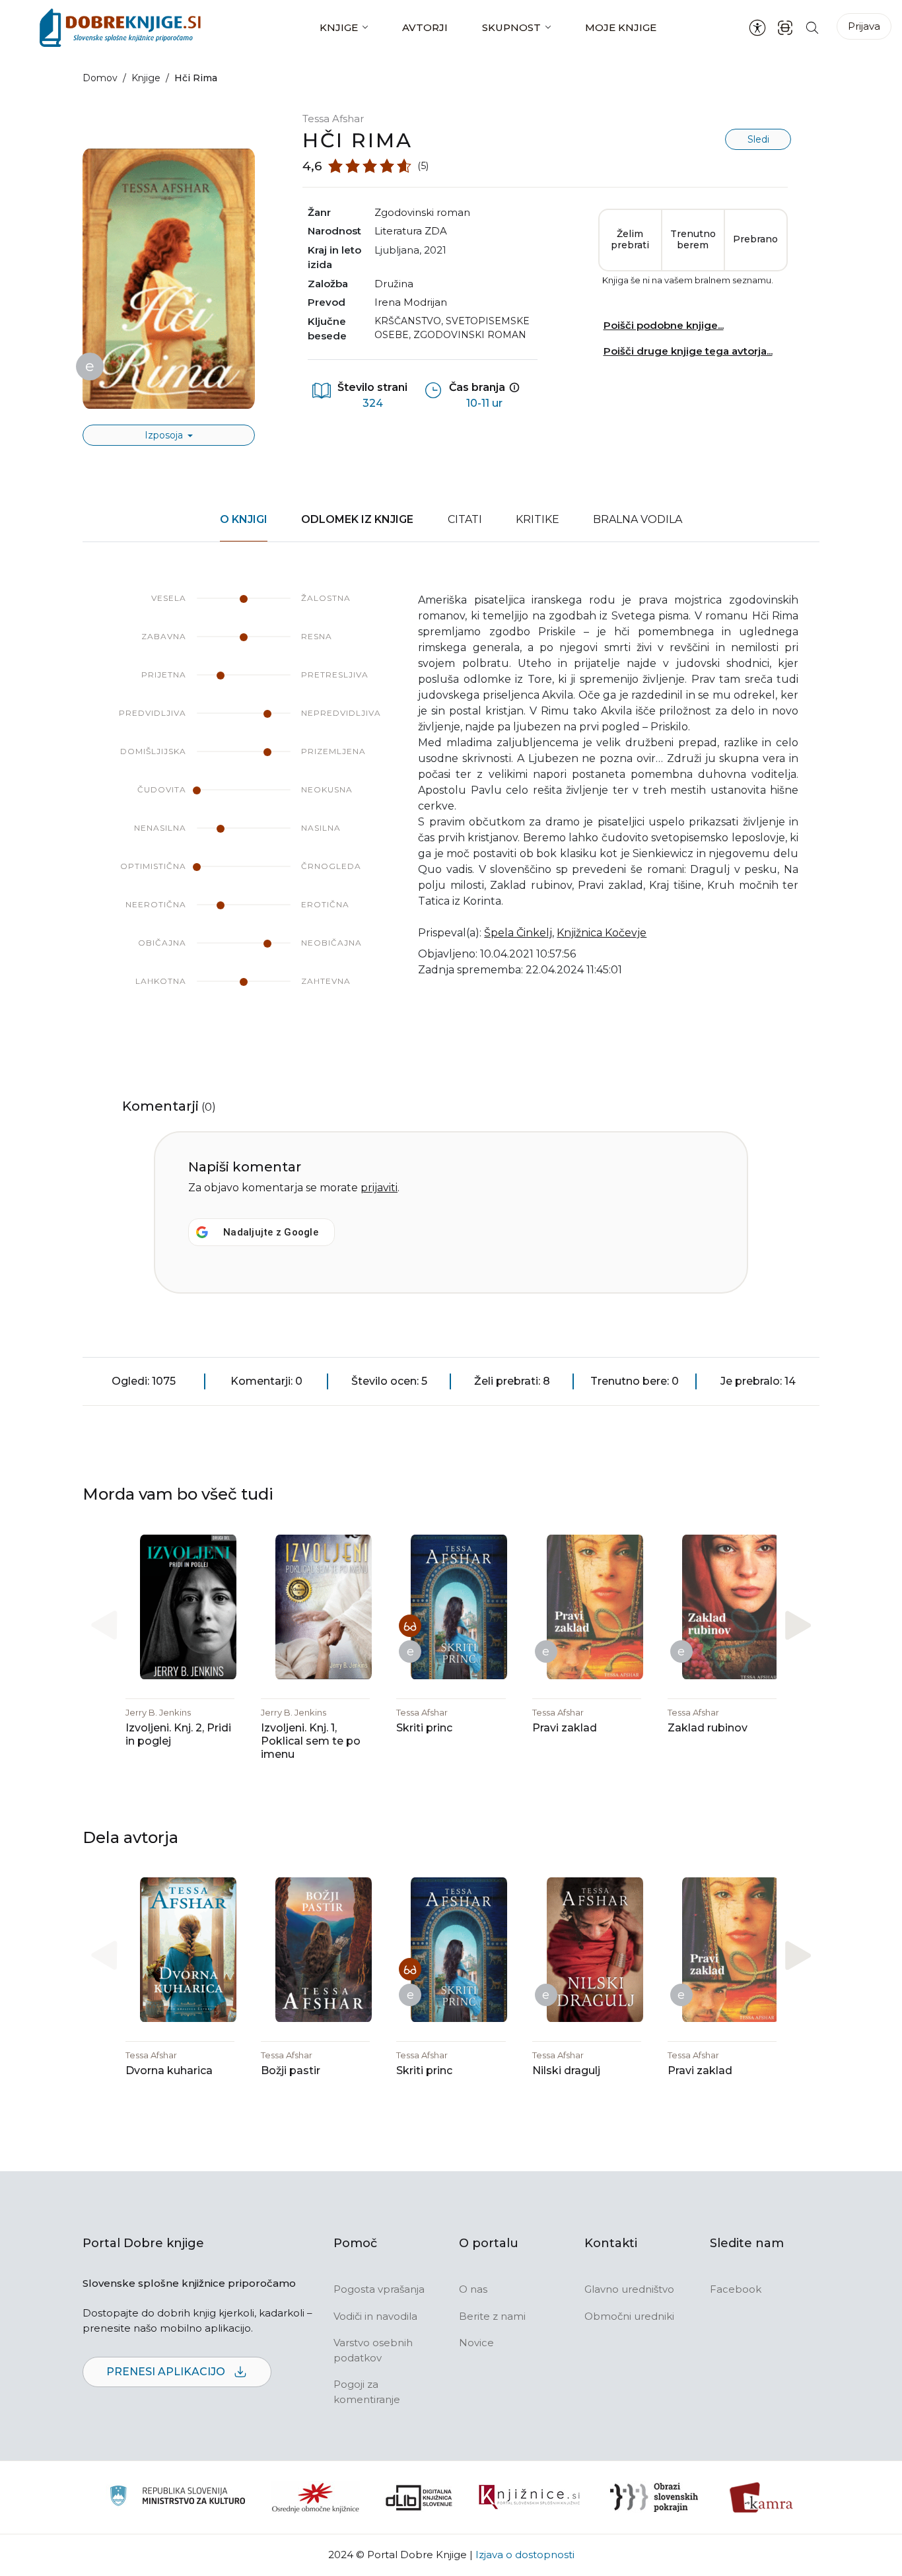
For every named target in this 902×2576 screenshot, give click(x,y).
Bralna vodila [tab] (638, 519)
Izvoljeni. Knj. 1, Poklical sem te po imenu (311, 1741)
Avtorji (425, 27)
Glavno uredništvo (629, 2289)
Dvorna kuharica (169, 2071)
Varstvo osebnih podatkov (373, 2350)
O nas (473, 2289)
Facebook (736, 2289)
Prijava (864, 26)
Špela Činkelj (518, 933)
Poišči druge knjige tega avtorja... (688, 351)
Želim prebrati (630, 240)
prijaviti (379, 1188)
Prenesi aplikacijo (167, 2372)
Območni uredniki (629, 2316)
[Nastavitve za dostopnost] (757, 28)
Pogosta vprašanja (379, 2289)
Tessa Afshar (333, 119)
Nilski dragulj (566, 2071)
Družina (394, 284)
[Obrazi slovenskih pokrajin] (654, 2497)
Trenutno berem (693, 240)
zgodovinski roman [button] (422, 212)
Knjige (339, 27)
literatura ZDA (411, 231)
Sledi (758, 139)
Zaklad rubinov (708, 1728)
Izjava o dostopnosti (525, 2555)
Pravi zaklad (565, 1728)
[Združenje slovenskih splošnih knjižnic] (529, 2497)
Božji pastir (291, 2071)
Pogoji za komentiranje (367, 2392)
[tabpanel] (451, 803)
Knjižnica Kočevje (602, 933)
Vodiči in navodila (375, 2316)
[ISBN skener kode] (785, 27)
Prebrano (755, 239)
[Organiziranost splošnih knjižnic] (316, 2497)
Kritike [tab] (538, 519)
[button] (798, 1625)
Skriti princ (424, 1728)
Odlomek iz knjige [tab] (357, 519)
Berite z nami (492, 2316)
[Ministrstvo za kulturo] (177, 2498)
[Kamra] (762, 2497)
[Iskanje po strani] (812, 27)
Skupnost (511, 27)
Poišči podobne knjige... (664, 325)
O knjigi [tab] (244, 519)
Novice (476, 2343)
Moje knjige (621, 27)
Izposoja (165, 435)
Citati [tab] (465, 519)
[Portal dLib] (419, 2497)
